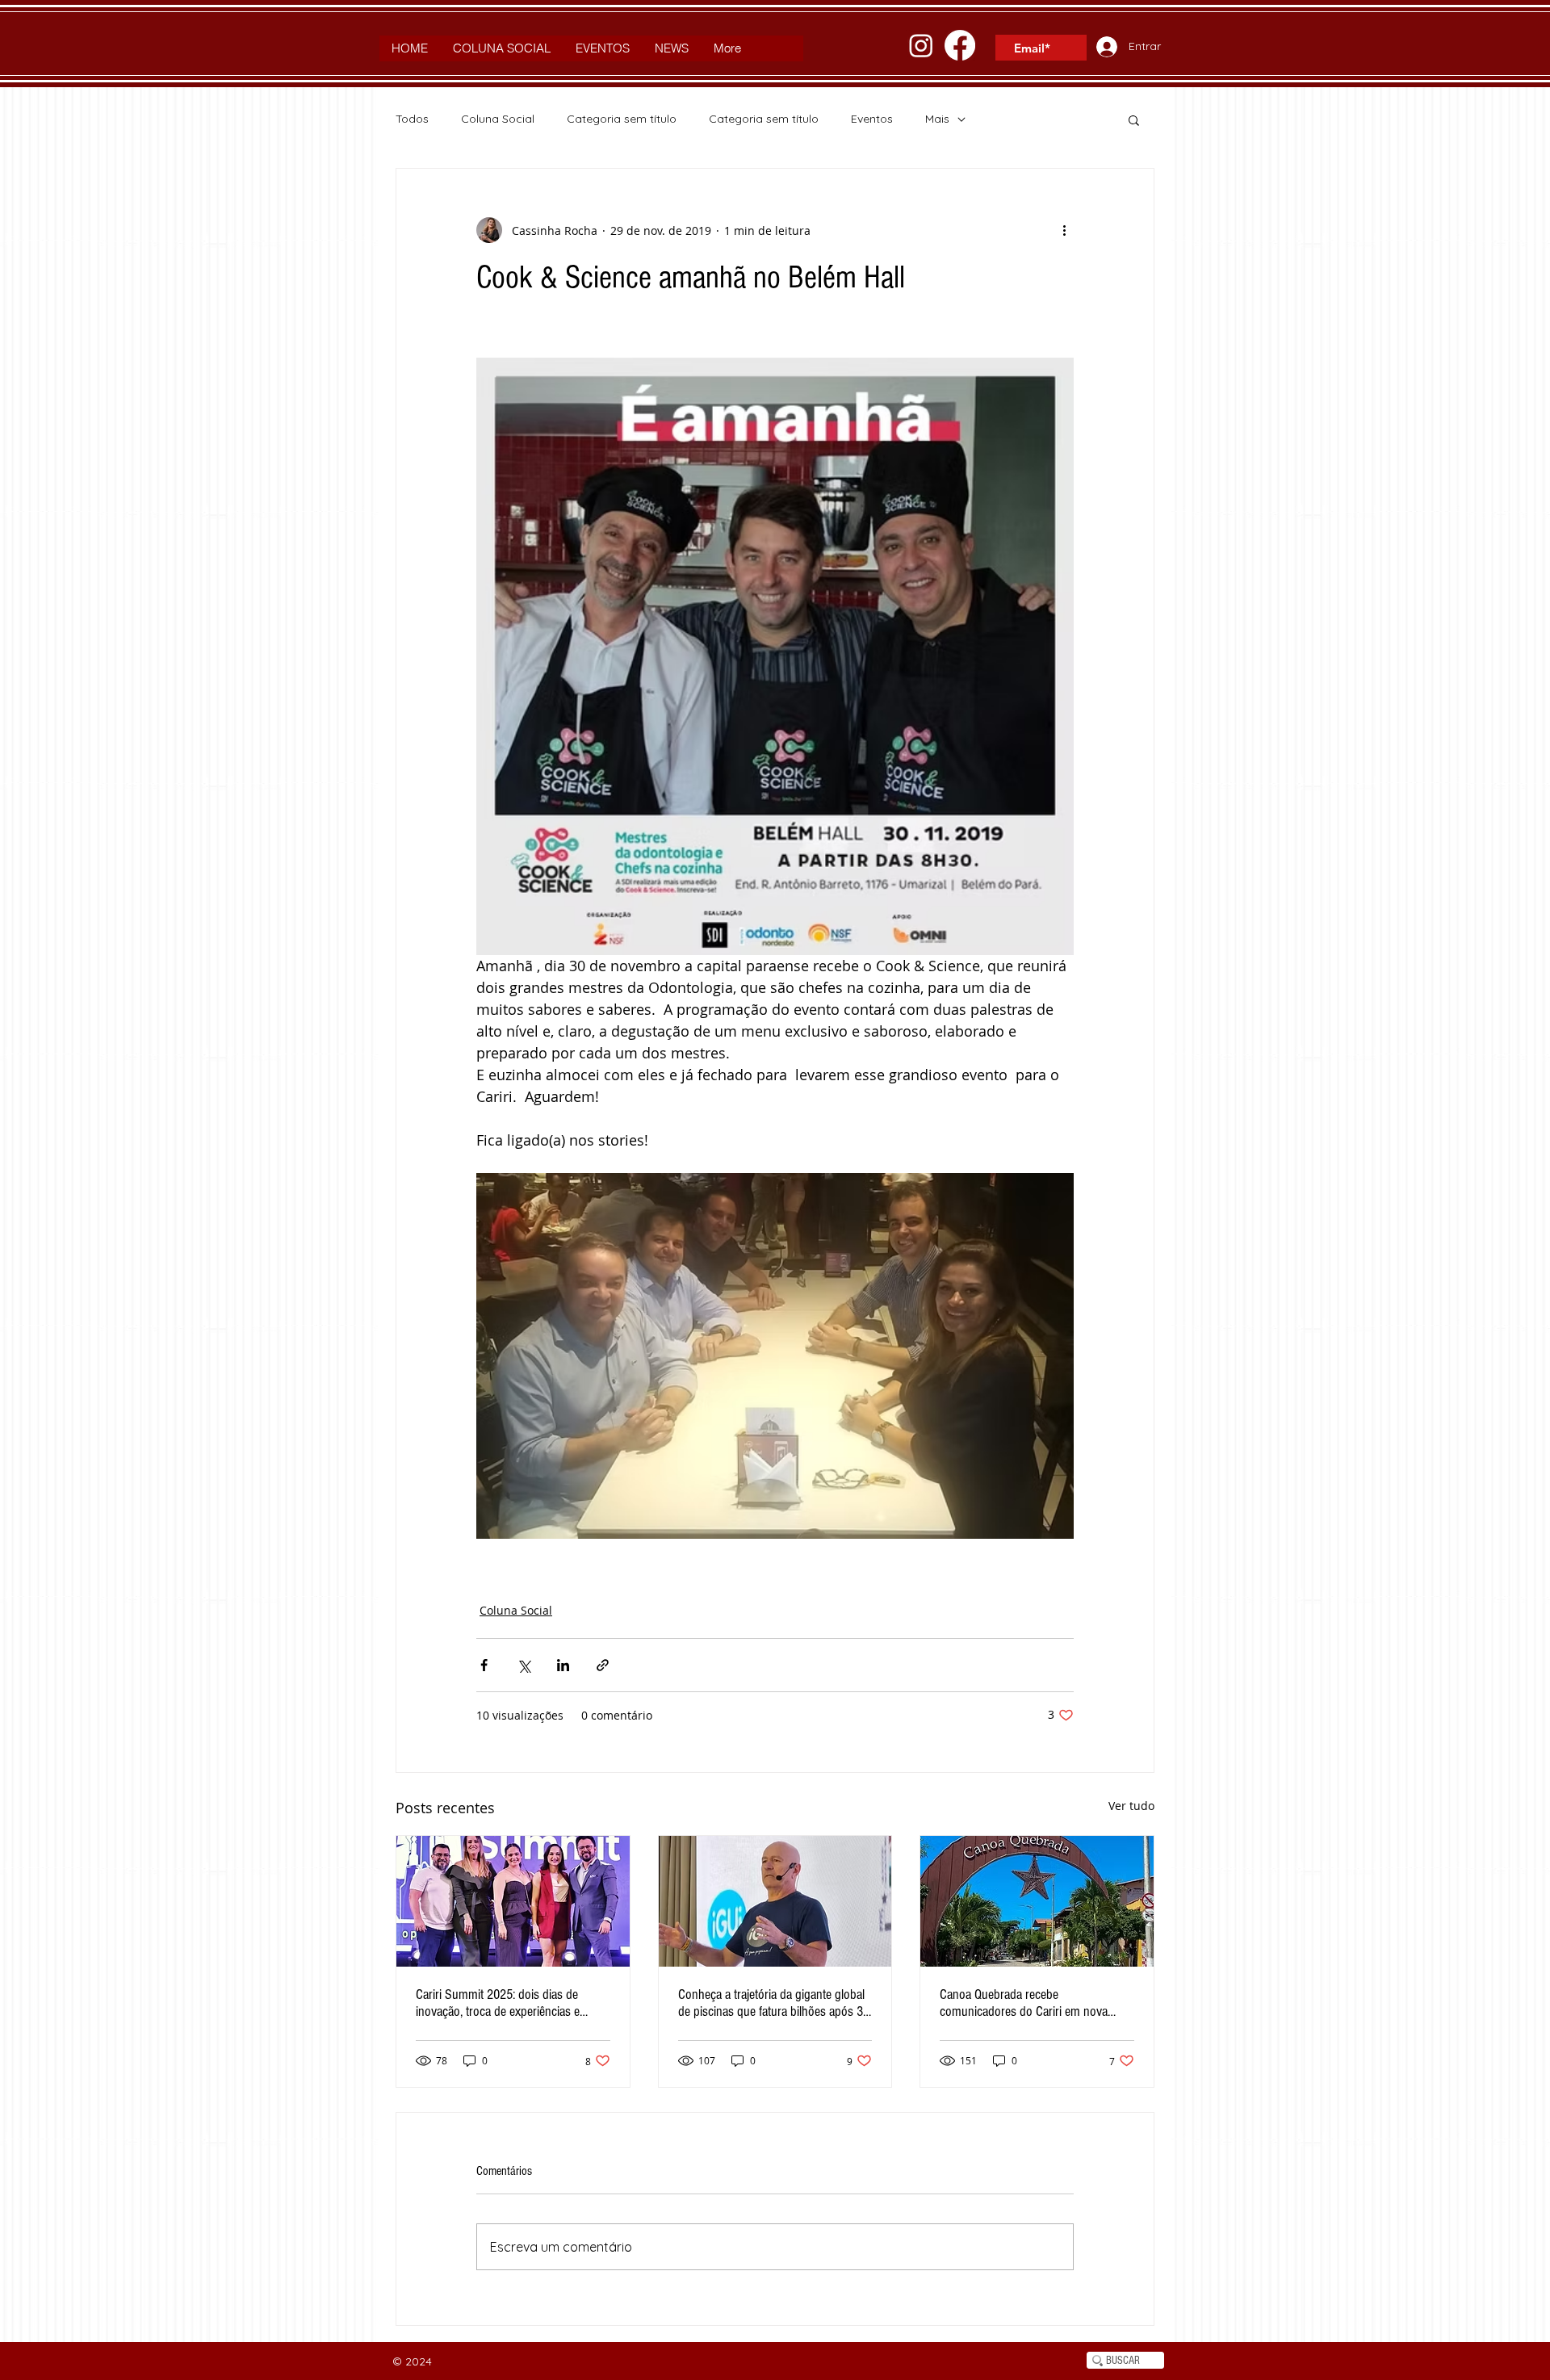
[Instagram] (921, 45)
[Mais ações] (1064, 230)
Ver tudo (1131, 1806)
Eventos (872, 119)
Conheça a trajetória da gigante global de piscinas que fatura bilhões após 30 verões (774, 2003)
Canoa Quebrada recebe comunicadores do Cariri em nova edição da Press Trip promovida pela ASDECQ (1030, 2003)
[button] (1134, 119)
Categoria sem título (622, 119)
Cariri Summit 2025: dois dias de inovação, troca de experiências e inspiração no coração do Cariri (498, 2003)
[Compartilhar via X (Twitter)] (524, 1665)
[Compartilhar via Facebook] (484, 1665)
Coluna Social (498, 119)
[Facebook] (960, 45)
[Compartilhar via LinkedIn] (563, 1665)
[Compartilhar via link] (603, 1665)
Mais (937, 119)
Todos (412, 119)
